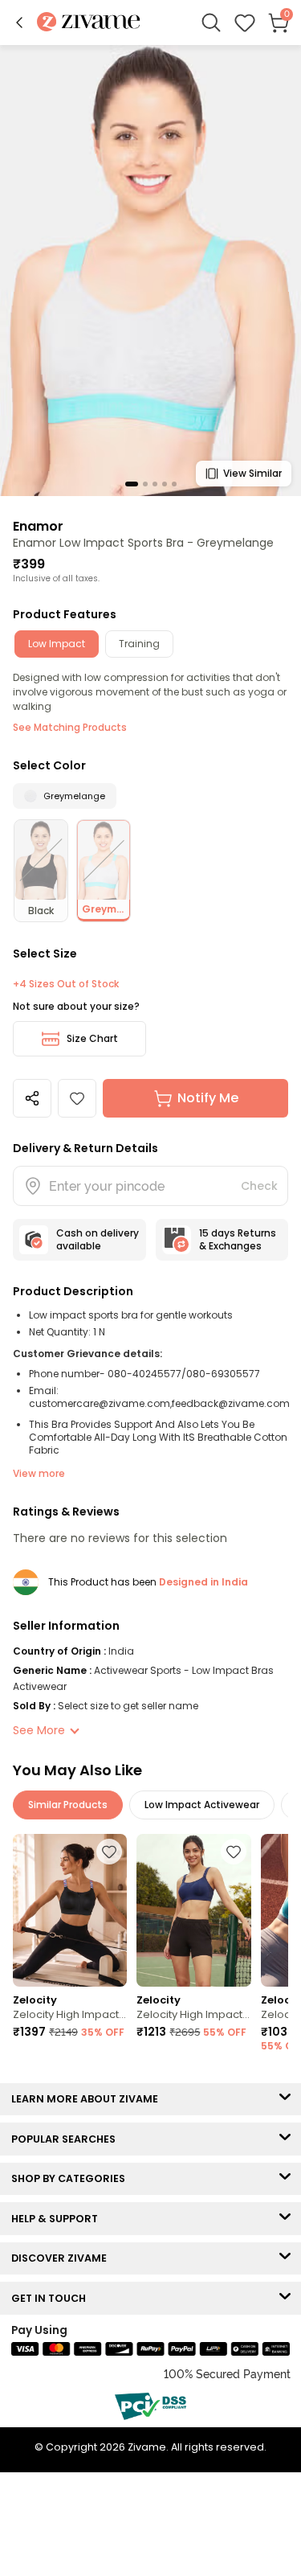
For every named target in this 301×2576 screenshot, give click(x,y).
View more (39, 1473)
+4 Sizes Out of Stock (66, 984)
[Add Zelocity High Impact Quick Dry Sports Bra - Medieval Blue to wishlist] (234, 1852)
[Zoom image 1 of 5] (150, 270)
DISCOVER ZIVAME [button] (63, 2258)
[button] (19, 23)
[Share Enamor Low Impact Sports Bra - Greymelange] (32, 1098)
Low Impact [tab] (57, 644)
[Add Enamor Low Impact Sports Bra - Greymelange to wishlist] (77, 1098)
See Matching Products (70, 727)
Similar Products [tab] (68, 1805)
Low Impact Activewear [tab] (202, 1805)
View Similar (252, 473)
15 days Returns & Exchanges (238, 1239)
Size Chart (92, 1038)
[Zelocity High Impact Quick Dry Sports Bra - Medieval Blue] (193, 1910)
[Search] (211, 23)
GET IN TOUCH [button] (52, 2298)
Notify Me (208, 1098)
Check (259, 1186)
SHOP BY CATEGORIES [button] (72, 2178)
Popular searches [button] (67, 2139)
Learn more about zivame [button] (88, 2099)
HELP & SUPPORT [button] (58, 2219)
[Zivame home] (89, 23)
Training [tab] (139, 644)
